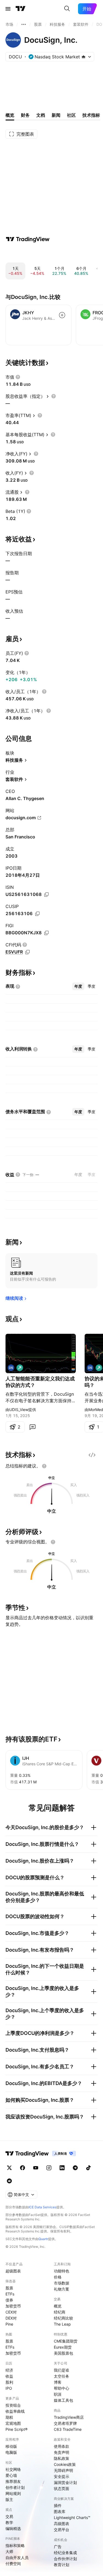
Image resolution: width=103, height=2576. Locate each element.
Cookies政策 (65, 2464)
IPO (9, 2388)
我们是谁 (62, 2370)
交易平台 (62, 2530)
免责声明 (62, 2452)
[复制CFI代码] (27, 952)
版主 (9, 2499)
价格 (58, 2277)
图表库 (60, 2511)
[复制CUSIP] (37, 914)
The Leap (62, 2324)
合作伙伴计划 (65, 2559)
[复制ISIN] (46, 895)
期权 (9, 2417)
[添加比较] (62, 315)
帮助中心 (62, 2388)
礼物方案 (62, 2289)
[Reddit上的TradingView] (9, 2181)
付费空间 (13, 2564)
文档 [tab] (41, 115)
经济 (9, 2370)
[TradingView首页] (21, 9)
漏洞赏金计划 (65, 2482)
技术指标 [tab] (91, 115)
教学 (9, 2522)
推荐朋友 (13, 2481)
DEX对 (11, 2318)
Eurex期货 (63, 2347)
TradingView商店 (69, 2417)
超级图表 (13, 2271)
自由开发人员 (17, 2558)
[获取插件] (92, 1455)
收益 (9, 2376)
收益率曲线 (15, 2411)
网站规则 (13, 2493)
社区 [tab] (71, 115)
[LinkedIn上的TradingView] (62, 2168)
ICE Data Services (42, 2207)
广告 (58, 2547)
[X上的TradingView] (9, 2168)
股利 (9, 2382)
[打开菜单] (8, 9)
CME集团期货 (66, 2341)
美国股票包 (63, 2353)
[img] (83, 57)
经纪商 (60, 2312)
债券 (9, 2300)
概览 (58, 2306)
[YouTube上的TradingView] (36, 2168)
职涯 (58, 2394)
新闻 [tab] (56, 115)
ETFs (10, 2294)
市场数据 (62, 2283)
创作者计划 (15, 2487)
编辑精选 (13, 2528)
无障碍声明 (63, 2470)
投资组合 (13, 2405)
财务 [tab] (25, 115)
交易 (9, 2516)
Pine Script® (16, 2429)
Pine (9, 2324)
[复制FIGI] (46, 933)
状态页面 (62, 2488)
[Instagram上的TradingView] (49, 2168)
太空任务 (62, 2376)
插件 (58, 2505)
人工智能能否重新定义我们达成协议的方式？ (40, 1382)
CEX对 (11, 2312)
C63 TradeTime (68, 2429)
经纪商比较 (63, 2318)
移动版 (11, 2446)
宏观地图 (13, 2423)
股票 (9, 2288)
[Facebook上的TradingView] (23, 2168)
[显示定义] (18, 377)
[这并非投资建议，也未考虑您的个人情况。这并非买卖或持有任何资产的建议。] (44, 1466)
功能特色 (62, 2271)
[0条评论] (32, 1427)
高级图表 (62, 2524)
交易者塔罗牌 (65, 2423)
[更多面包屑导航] (24, 24)
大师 (9, 2551)
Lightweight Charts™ (72, 2518)
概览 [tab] (10, 115)
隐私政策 (62, 2458)
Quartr (43, 2239)
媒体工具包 (63, 2400)
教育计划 (62, 2565)
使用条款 (62, 2446)
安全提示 (62, 2476)
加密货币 (13, 2306)
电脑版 (11, 2452)
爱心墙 (11, 2475)
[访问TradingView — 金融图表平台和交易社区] (28, 239)
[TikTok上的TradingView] (88, 2168)
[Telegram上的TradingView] (75, 2168)
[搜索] (67, 9)
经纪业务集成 (65, 2553)
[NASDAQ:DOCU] (11, 1368)
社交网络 (13, 2469)
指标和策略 (15, 2545)
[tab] (78, 986)
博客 (58, 2382)
